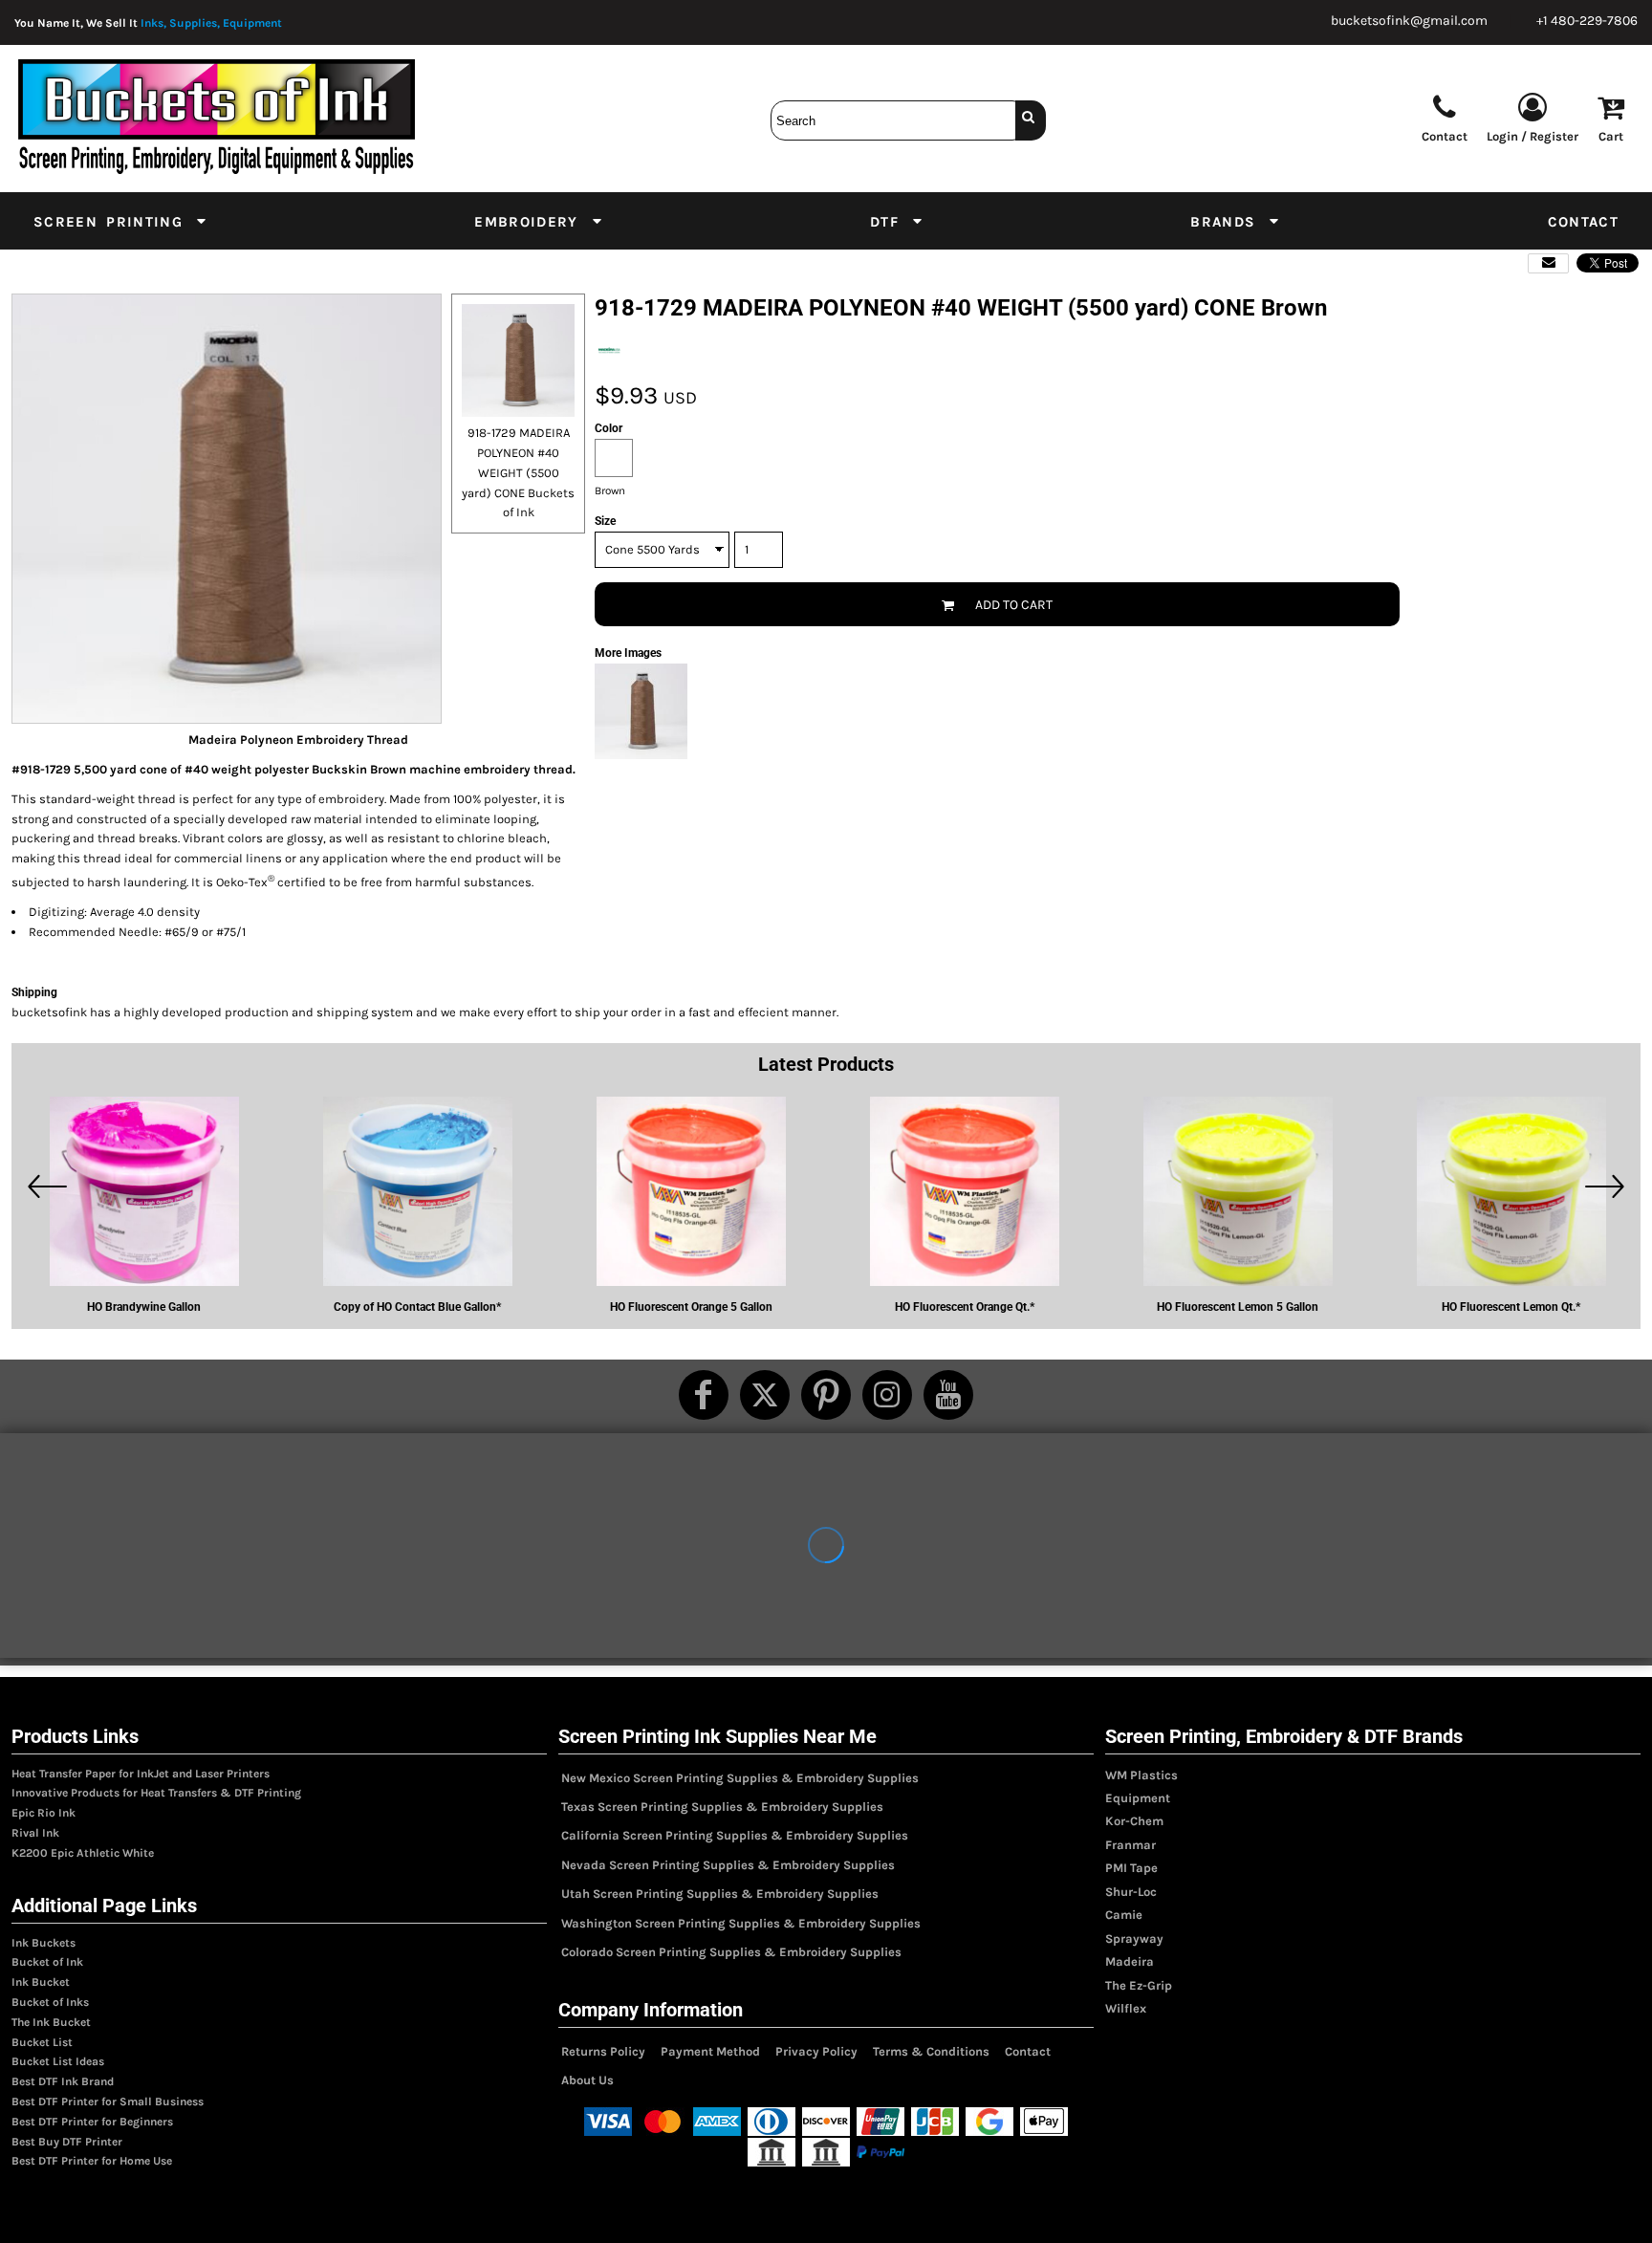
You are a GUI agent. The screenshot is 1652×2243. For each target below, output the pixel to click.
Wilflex (1126, 2008)
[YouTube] (948, 1395)
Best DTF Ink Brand (63, 2081)
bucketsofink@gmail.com (1409, 21)
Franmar (1130, 1845)
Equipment (1138, 1798)
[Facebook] (704, 1395)
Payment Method (710, 2051)
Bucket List (42, 2042)
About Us (587, 2080)
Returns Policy (603, 2051)
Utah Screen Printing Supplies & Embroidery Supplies (720, 1894)
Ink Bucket (41, 1982)
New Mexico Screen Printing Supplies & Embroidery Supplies (740, 1778)
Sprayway (1134, 1938)
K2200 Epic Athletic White (83, 1853)
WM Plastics (1141, 1775)
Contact (1028, 2051)
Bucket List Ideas (58, 2061)
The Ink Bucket (51, 2022)
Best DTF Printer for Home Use (92, 2161)
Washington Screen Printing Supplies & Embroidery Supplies (741, 1923)
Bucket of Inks (50, 2002)
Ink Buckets (43, 1943)
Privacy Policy (816, 2051)
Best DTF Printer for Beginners (92, 2122)
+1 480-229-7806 (1587, 21)
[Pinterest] (826, 1395)
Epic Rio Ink (43, 1813)
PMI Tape (1131, 1868)
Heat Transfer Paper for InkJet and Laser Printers (141, 1774)
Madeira (1130, 1961)
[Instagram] (887, 1395)
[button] (121, 221)
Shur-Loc (1131, 1892)
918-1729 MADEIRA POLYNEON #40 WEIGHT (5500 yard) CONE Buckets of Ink (518, 472)
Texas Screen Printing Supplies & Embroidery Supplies (722, 1807)
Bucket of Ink (47, 1962)
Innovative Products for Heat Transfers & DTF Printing (156, 1793)
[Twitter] (765, 1395)
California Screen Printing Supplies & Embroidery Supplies (735, 1835)
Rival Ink (35, 1833)
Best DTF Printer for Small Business (108, 2101)
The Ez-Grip (1139, 1985)
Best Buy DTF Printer (67, 2142)
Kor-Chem (1134, 1821)
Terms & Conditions (931, 2051)
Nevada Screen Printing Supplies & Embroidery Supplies (728, 1865)
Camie (1124, 1915)
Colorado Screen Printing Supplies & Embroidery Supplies (731, 1952)
